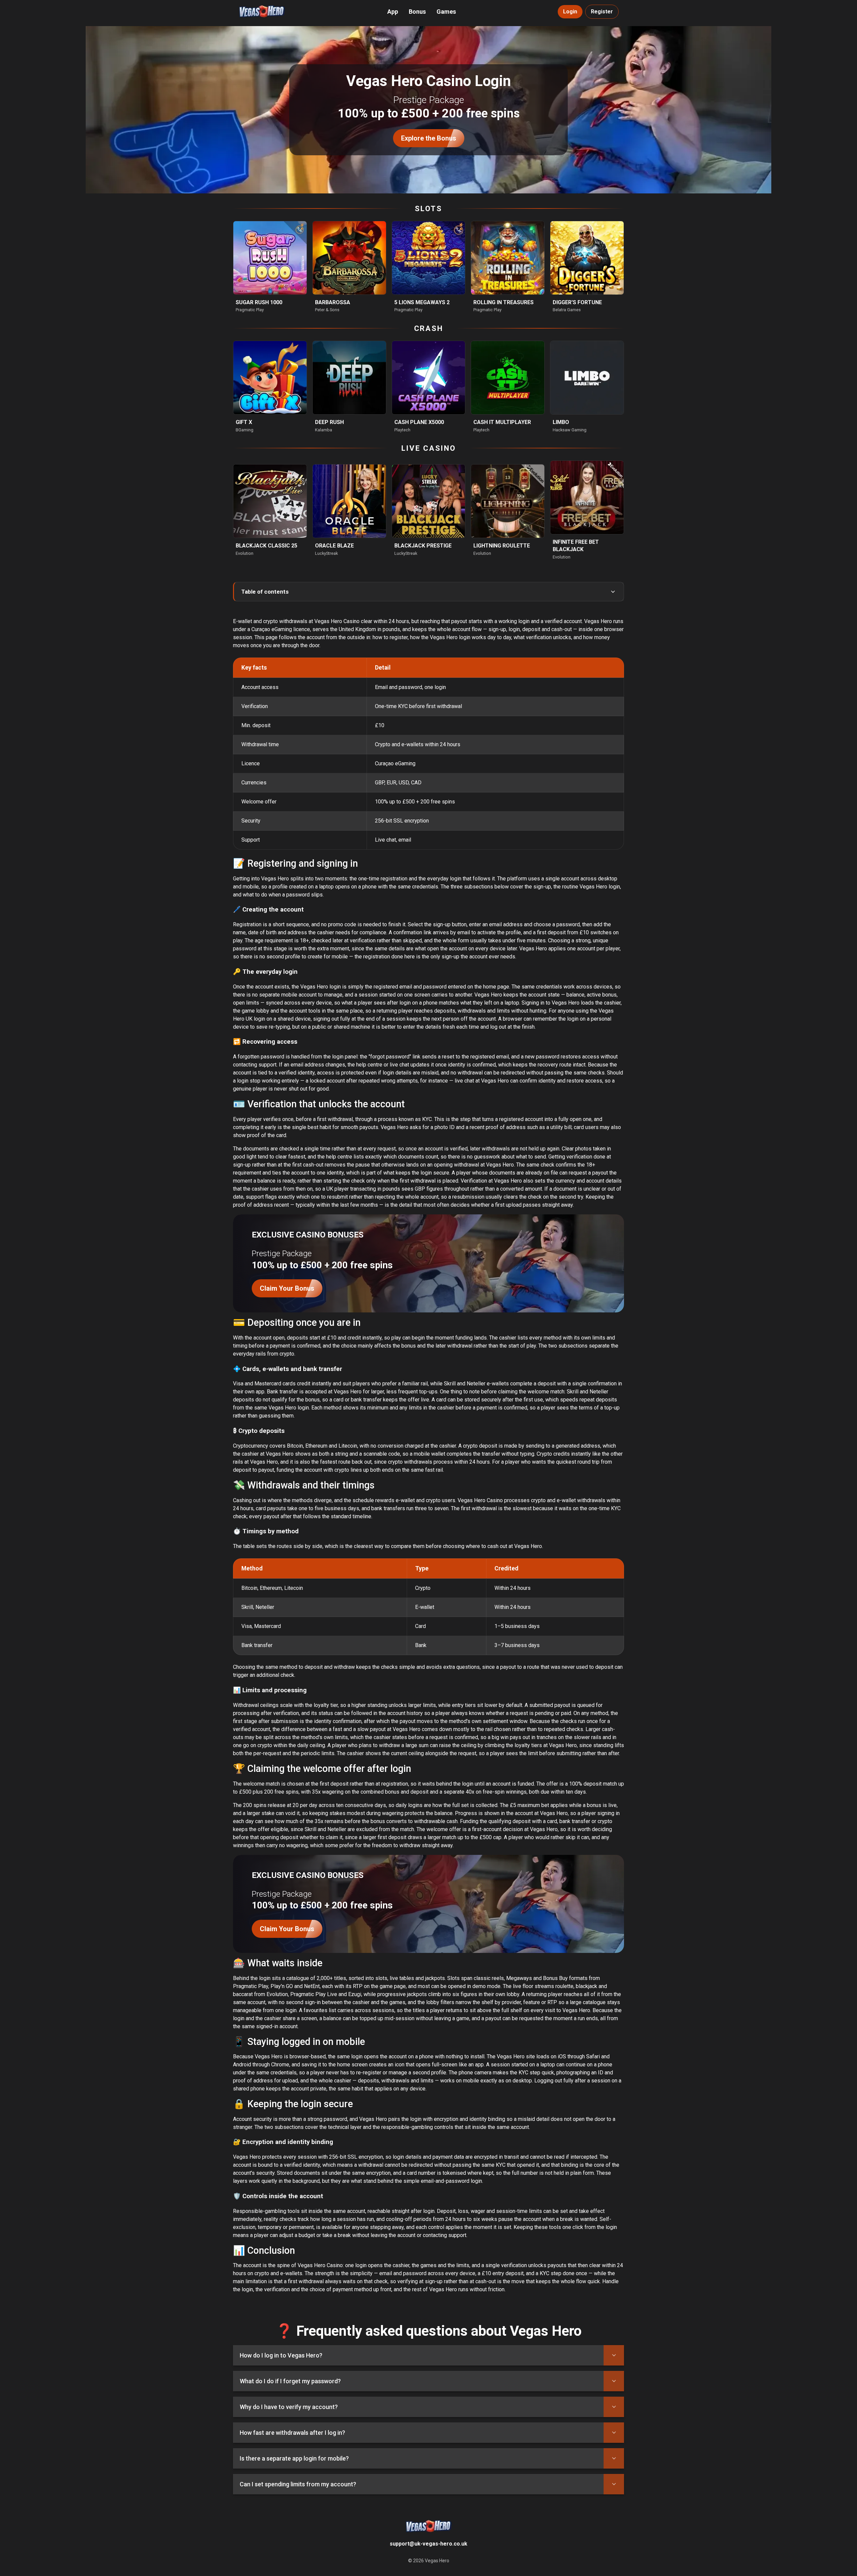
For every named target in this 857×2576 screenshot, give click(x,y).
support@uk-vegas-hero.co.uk (428, 2544)
